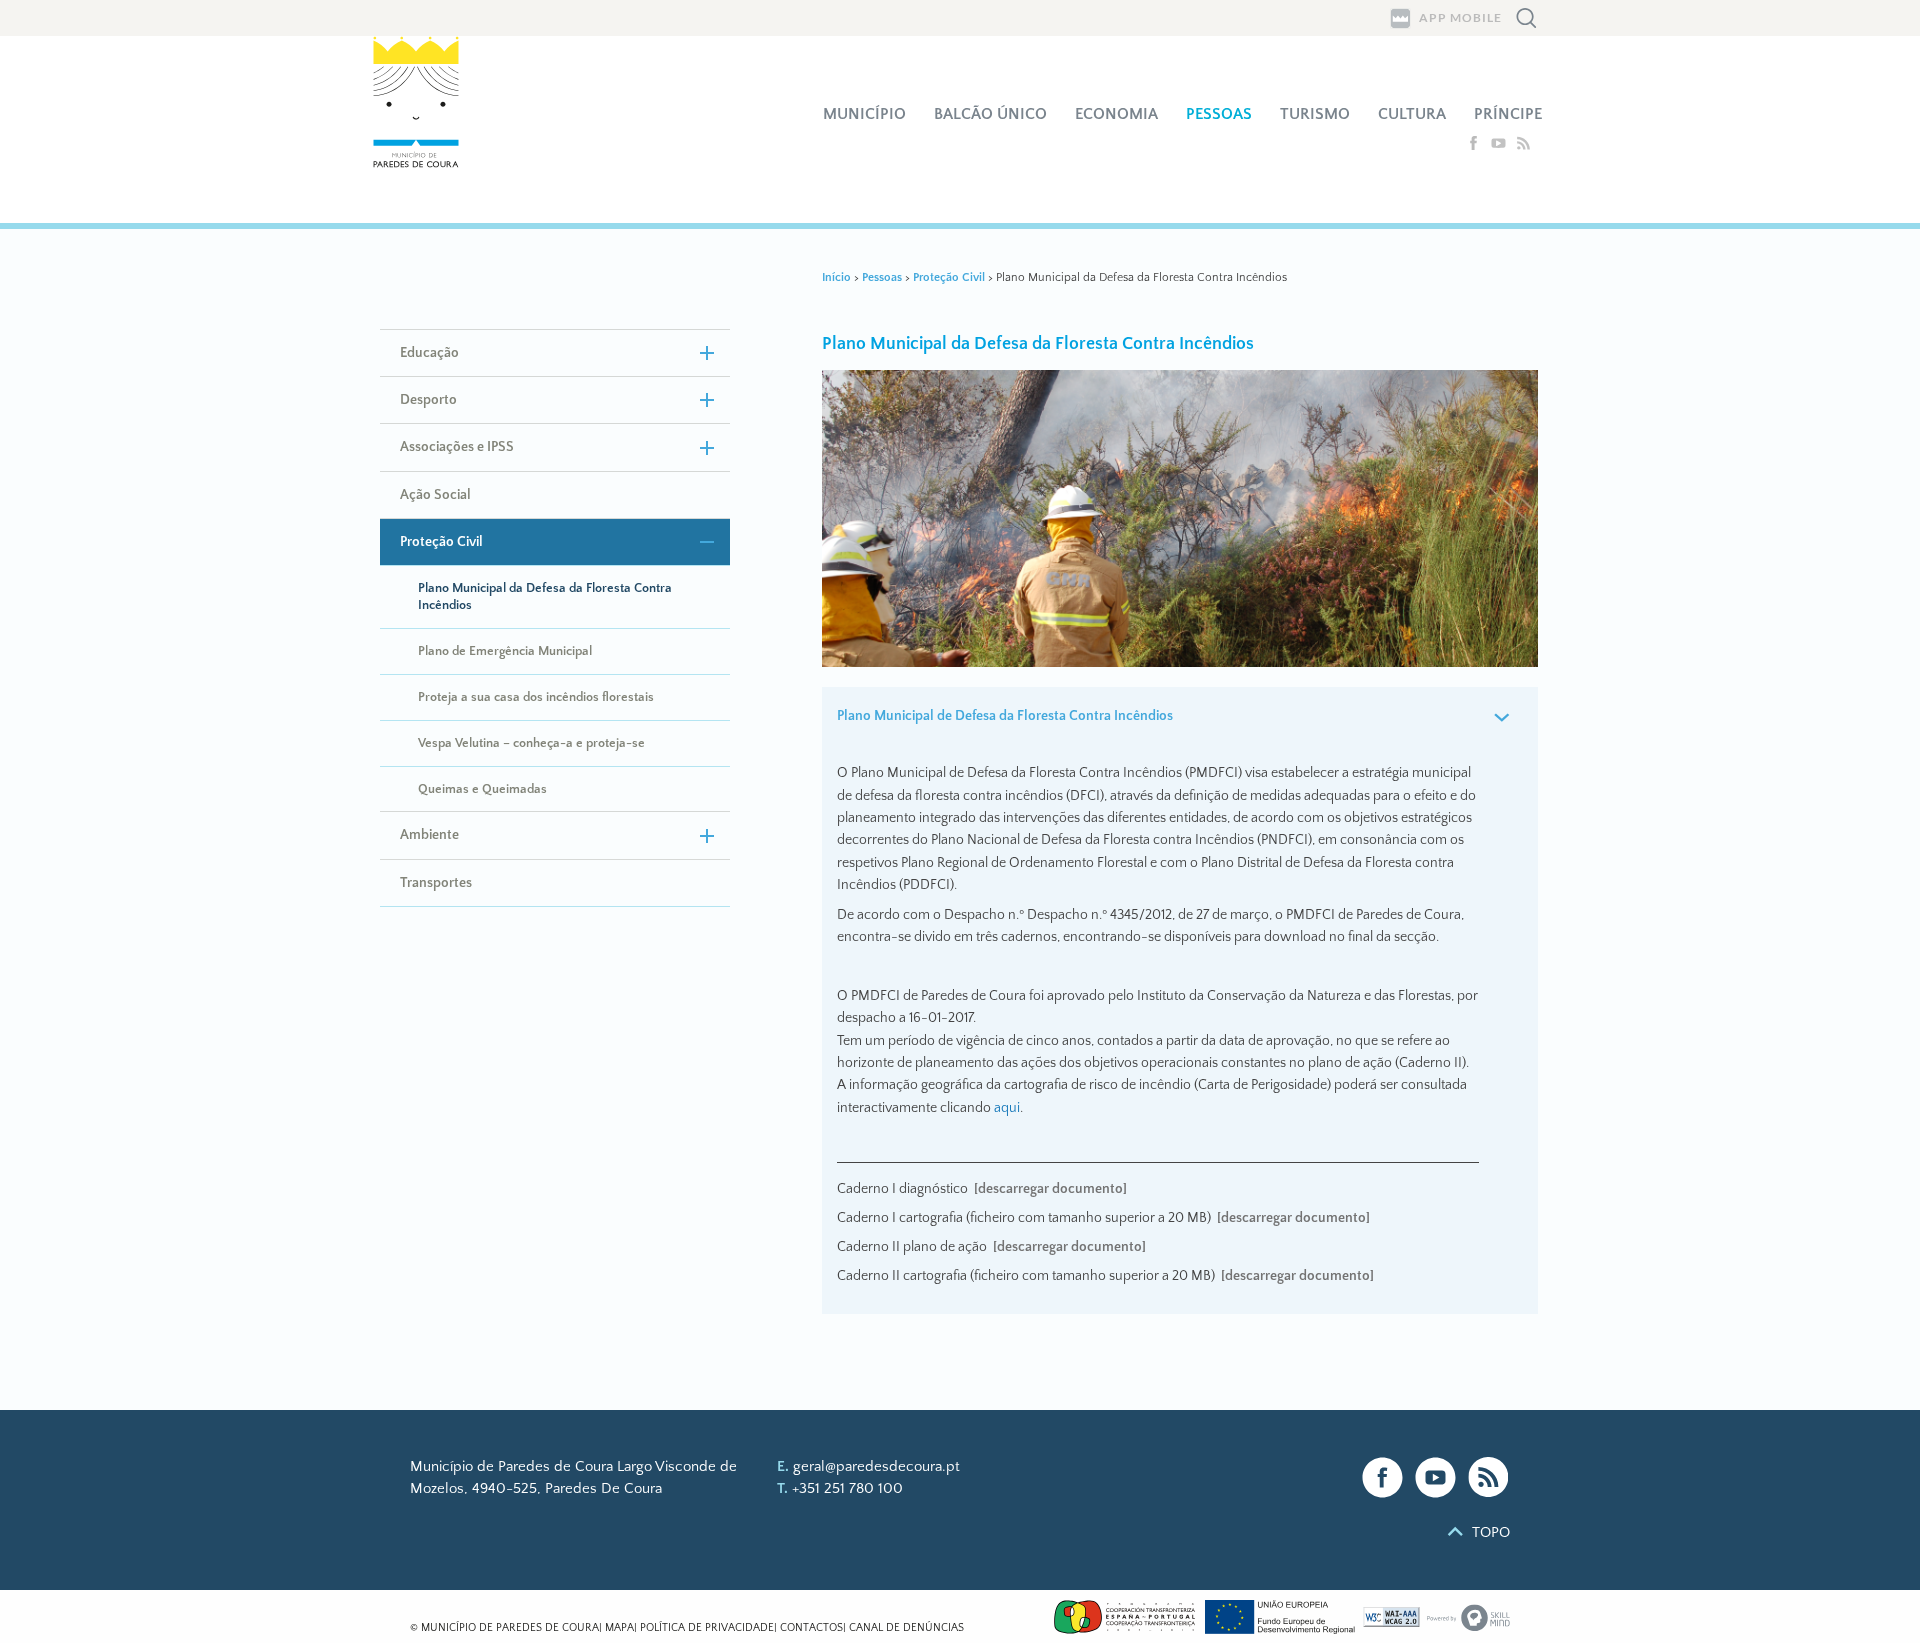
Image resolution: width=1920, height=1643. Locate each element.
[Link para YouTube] (1435, 1477)
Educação (429, 353)
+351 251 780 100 (847, 1488)
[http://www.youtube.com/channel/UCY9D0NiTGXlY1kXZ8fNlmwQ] (1500, 146)
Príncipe (1508, 114)
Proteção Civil (441, 542)
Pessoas (1219, 114)
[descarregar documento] (1050, 1189)
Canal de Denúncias (906, 1628)
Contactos (811, 1628)
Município (864, 114)
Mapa (619, 1628)
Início (836, 277)
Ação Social (435, 495)
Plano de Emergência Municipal (505, 651)
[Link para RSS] (1488, 1477)
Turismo (1315, 114)
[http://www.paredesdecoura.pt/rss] (1523, 146)
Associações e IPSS (457, 447)
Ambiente (429, 835)
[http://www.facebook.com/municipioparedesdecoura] (1475, 146)
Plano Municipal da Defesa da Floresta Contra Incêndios (545, 596)
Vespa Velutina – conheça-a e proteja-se (531, 743)
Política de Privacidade (707, 1628)
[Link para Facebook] (1382, 1477)
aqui (1007, 1108)
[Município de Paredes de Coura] (428, 129)
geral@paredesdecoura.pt (876, 1466)
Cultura (1412, 114)
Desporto (428, 400)
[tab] (1180, 717)
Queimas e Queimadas (482, 789)
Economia (1116, 114)
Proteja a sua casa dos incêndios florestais (536, 697)
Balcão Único (990, 114)
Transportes (436, 883)
